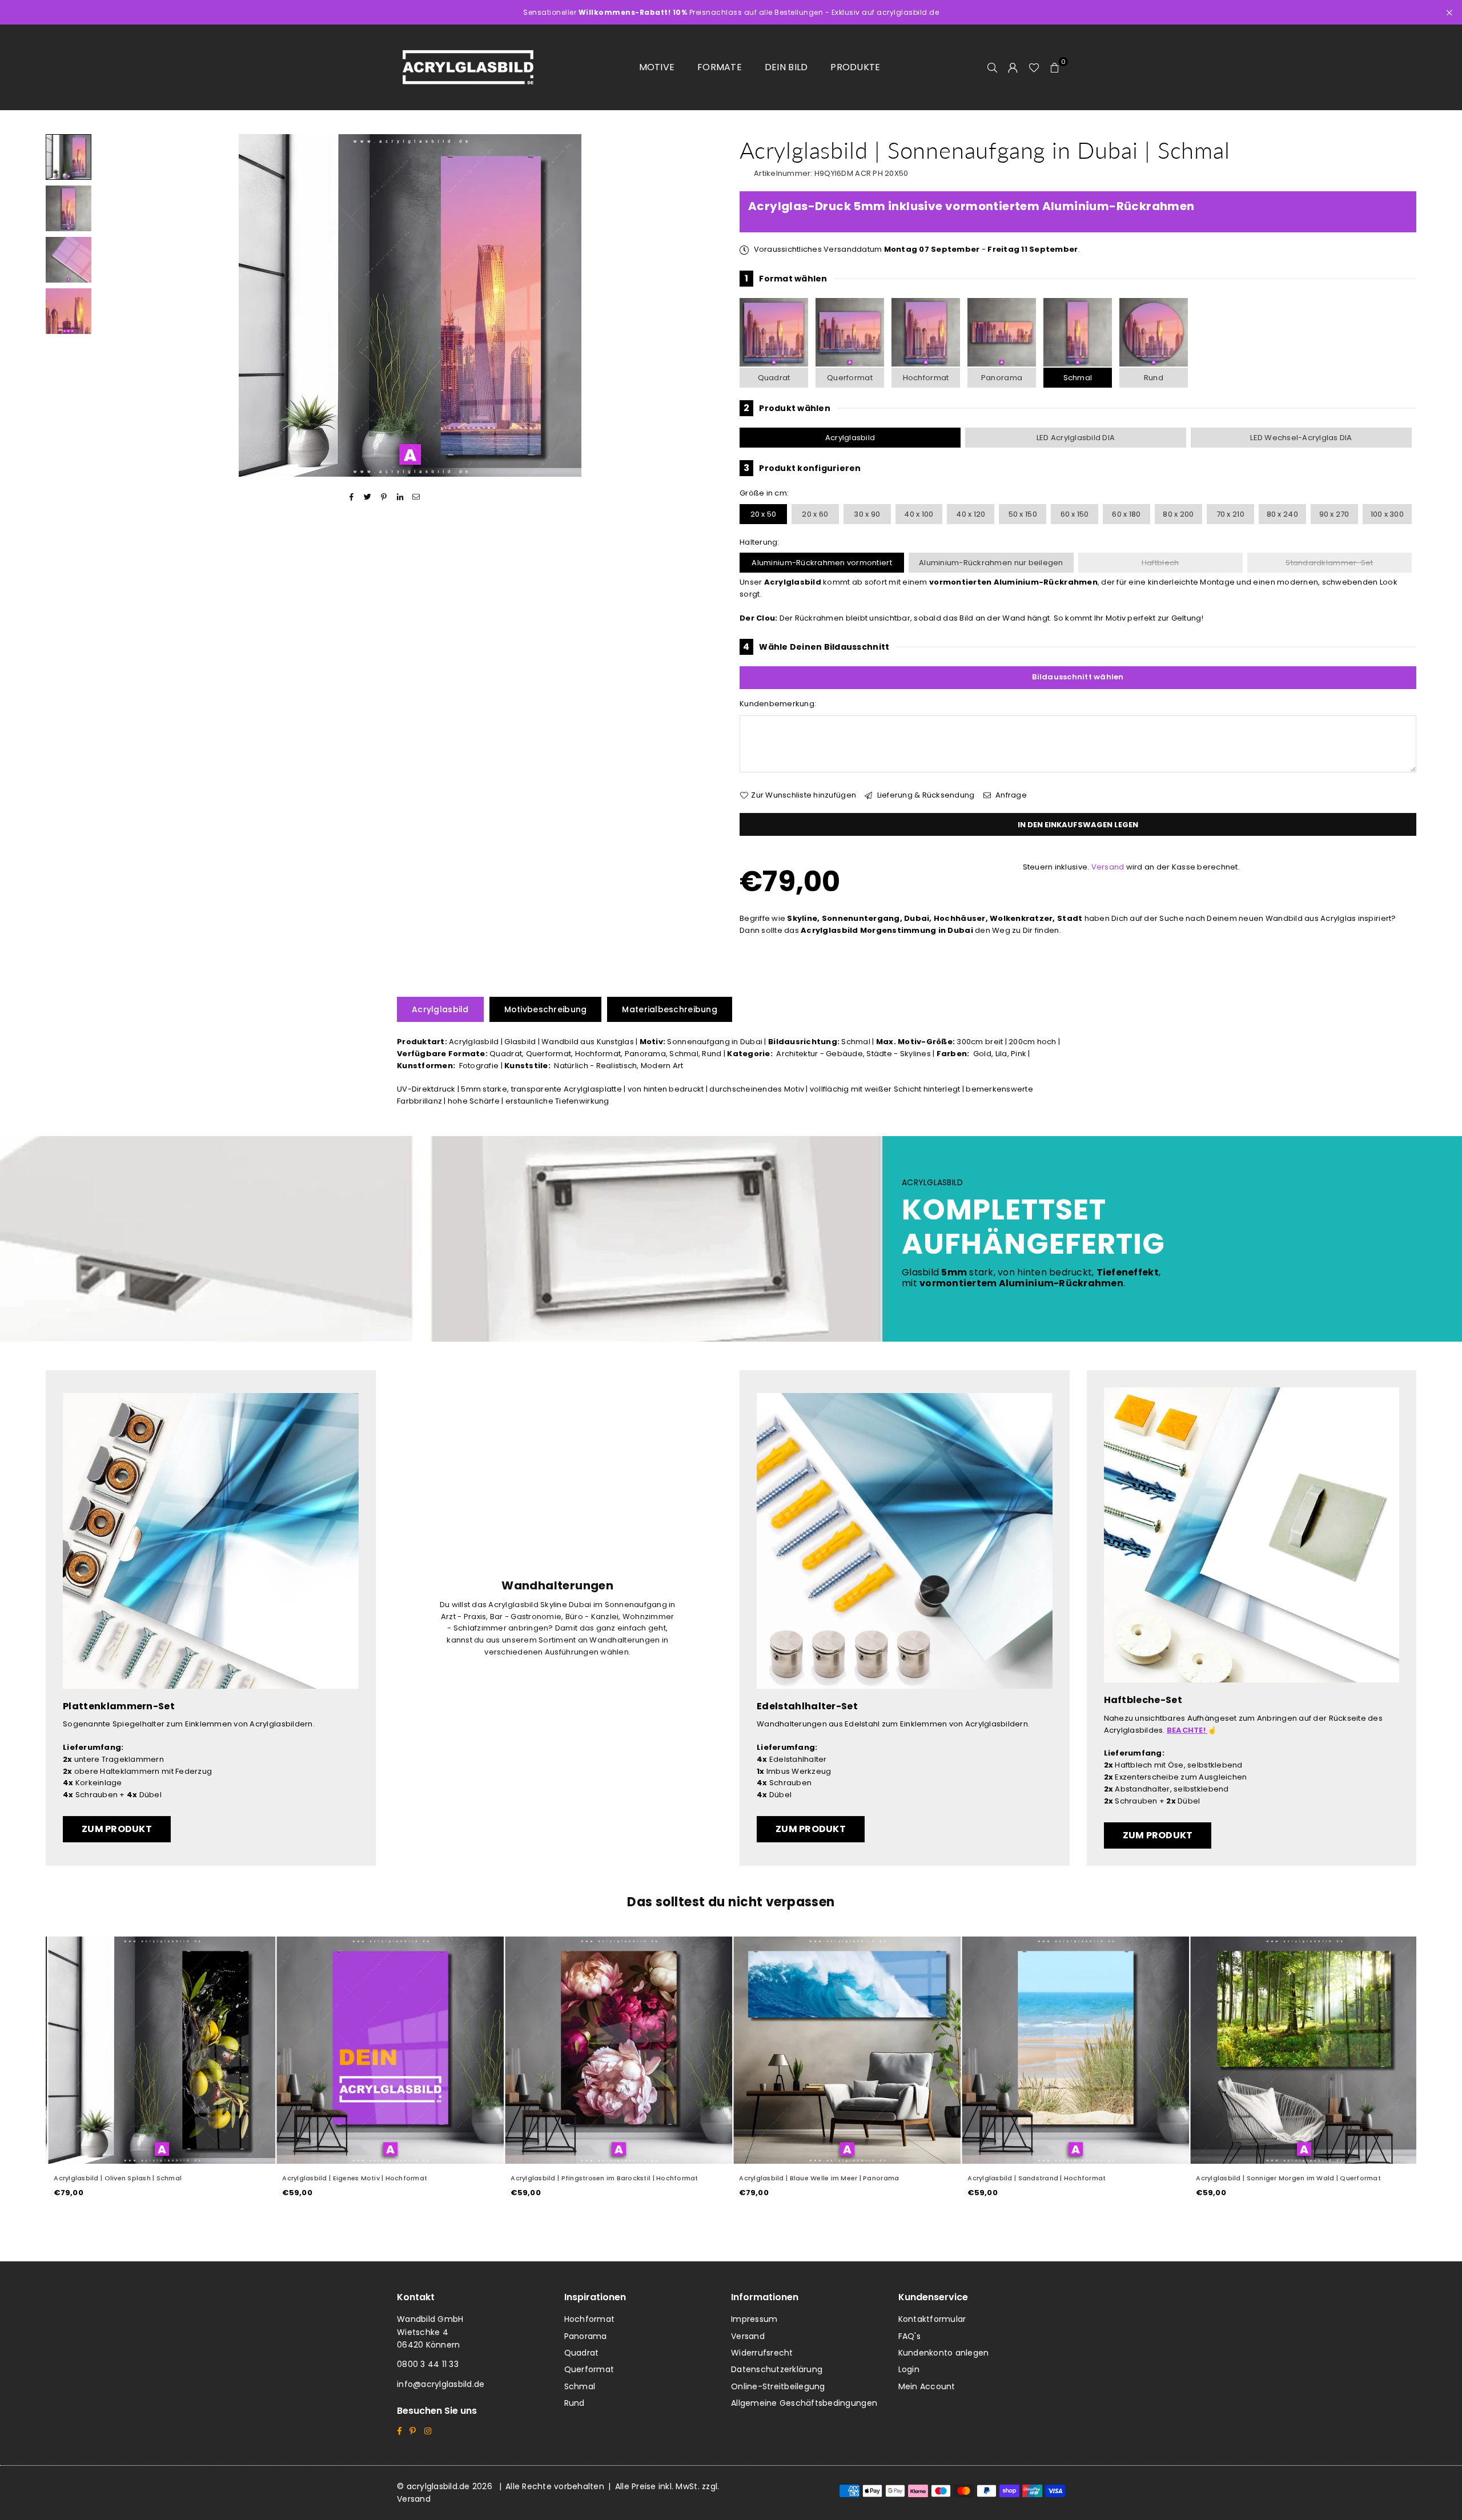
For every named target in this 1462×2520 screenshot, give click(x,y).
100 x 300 (1387, 514)
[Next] (707, 306)
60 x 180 (1126, 514)
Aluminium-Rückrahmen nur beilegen (991, 563)
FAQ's (909, 2336)
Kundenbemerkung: (778, 704)
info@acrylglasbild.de (441, 2384)
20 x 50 (764, 514)
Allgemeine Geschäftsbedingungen (804, 2403)
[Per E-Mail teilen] (417, 497)
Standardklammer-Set (1329, 563)
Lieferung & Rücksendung (925, 795)
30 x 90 (867, 514)
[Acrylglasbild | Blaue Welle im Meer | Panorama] (845, 2050)
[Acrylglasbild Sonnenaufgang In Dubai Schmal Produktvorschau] (69, 157)
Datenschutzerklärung (777, 2369)
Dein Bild (786, 67)
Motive (657, 67)
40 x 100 (919, 514)
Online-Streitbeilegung (778, 2386)
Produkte (855, 67)
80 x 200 (1178, 514)
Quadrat (774, 378)
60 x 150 (1075, 514)
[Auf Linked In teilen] (400, 497)
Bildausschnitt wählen (1078, 677)
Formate (720, 67)
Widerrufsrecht (762, 2353)
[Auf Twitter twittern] (368, 497)
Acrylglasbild (850, 438)
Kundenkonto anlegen (944, 2353)
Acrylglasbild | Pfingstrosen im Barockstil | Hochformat (603, 2178)
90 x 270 (1334, 514)
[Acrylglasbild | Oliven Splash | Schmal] (160, 2050)
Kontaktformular (932, 2319)
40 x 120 (971, 514)
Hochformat (926, 378)
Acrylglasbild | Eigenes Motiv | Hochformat (353, 2178)
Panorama (1002, 378)
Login (909, 2369)
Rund (1154, 378)
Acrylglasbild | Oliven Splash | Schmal (116, 2178)
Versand (1108, 867)
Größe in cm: (764, 493)
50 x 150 (1023, 514)
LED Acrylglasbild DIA (1076, 438)
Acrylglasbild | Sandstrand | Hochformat (1035, 2178)
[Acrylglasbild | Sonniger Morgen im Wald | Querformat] (1302, 2050)
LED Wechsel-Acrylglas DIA (1301, 438)
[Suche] (993, 67)
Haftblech (1160, 563)
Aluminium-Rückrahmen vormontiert (822, 563)
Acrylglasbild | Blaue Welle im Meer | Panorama (817, 2178)
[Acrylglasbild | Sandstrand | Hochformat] (1074, 2050)
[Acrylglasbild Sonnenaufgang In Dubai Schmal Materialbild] (69, 260)
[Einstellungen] (1013, 67)
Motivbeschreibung (546, 1009)
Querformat (850, 378)
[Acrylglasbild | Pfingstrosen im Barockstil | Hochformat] (617, 2050)
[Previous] (113, 306)
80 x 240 (1282, 514)
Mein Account (927, 2386)
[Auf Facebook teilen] (352, 497)
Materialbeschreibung (670, 1009)
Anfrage (1010, 795)
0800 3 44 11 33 (428, 2364)
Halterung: (760, 542)
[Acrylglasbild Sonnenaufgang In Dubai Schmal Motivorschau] (69, 208)
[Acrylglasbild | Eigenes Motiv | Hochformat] (388, 2050)
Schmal (1078, 378)
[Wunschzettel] (1034, 67)
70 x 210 (1230, 514)
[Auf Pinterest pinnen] (384, 497)
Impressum (754, 2319)
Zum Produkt (117, 1829)
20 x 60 (815, 514)
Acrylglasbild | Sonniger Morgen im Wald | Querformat (1287, 2178)
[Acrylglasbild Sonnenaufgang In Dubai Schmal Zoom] (69, 311)
